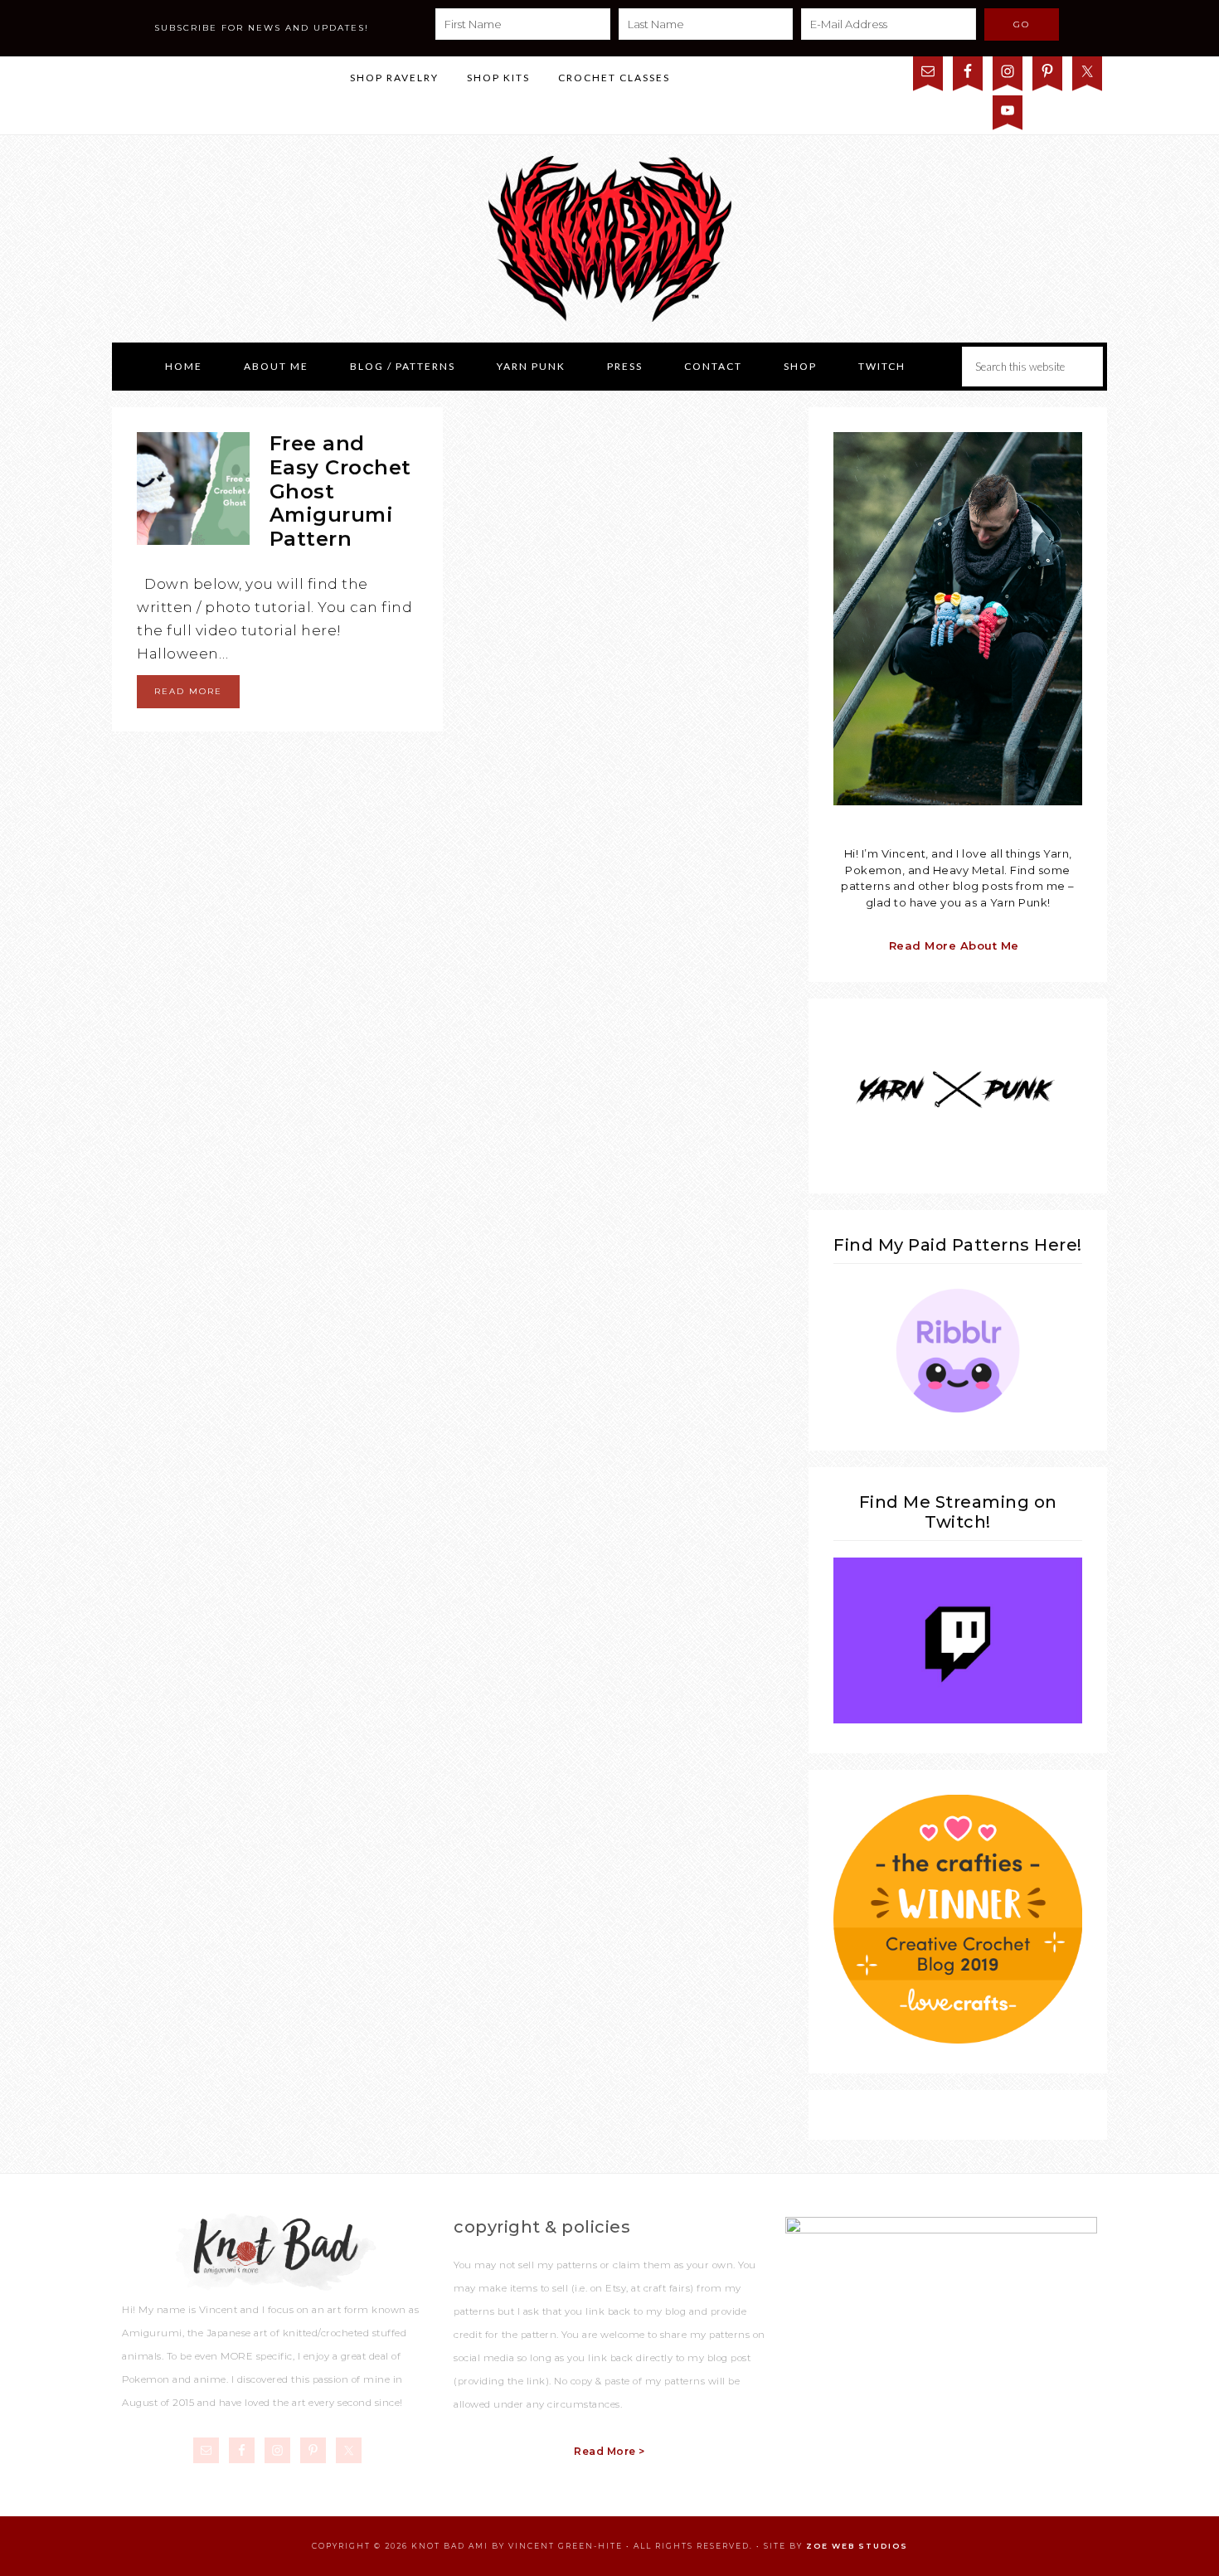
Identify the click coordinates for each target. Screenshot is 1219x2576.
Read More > (609, 2451)
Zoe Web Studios (857, 2546)
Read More (188, 691)
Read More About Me (954, 945)
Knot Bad (609, 239)
